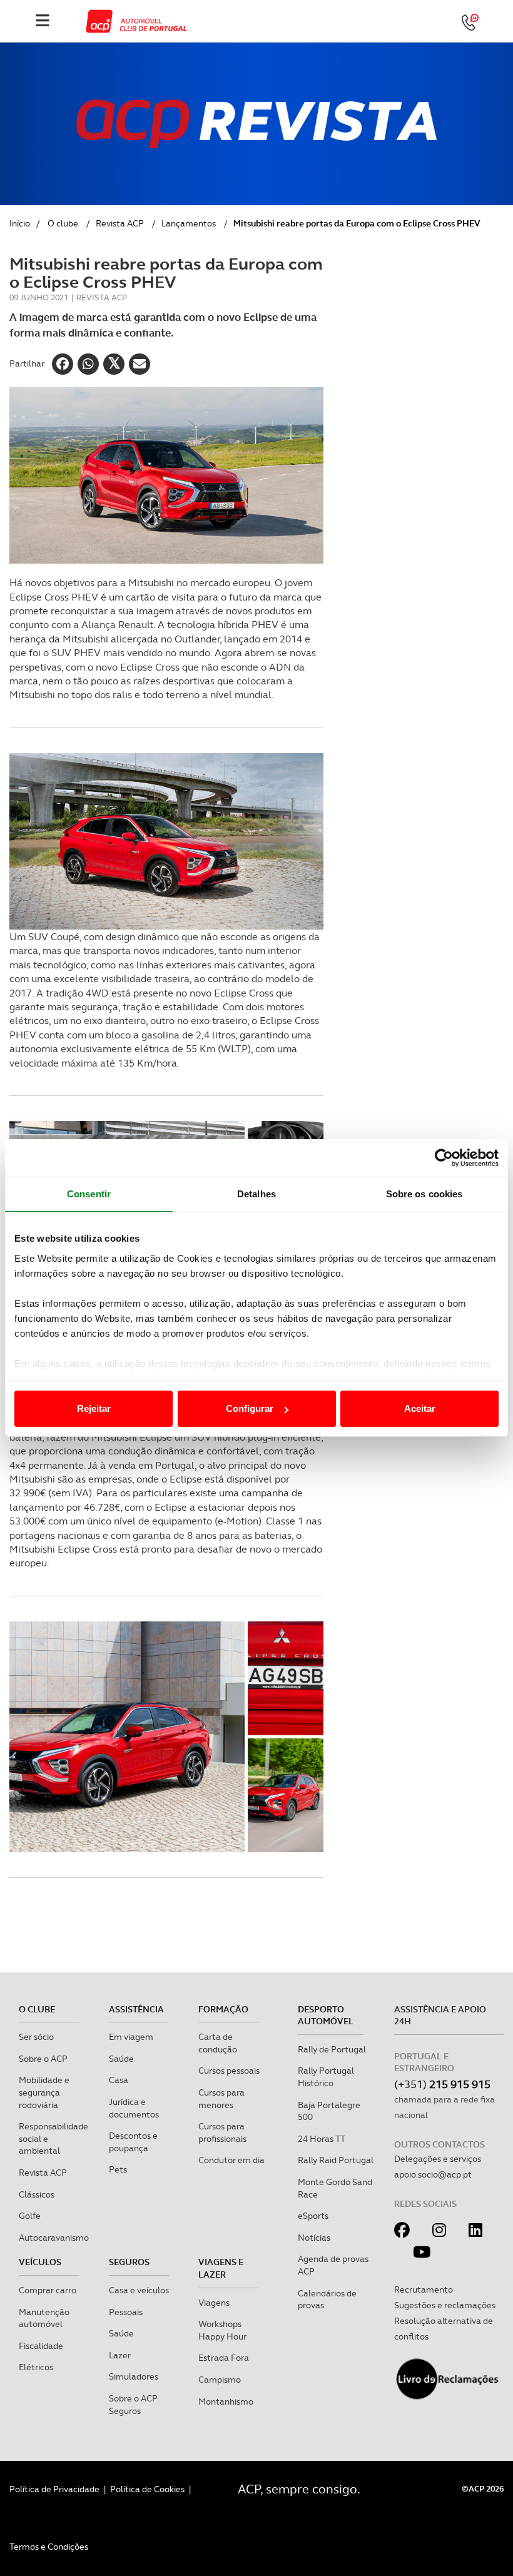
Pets (118, 2169)
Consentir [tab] (89, 1194)
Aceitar (420, 1408)
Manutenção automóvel (44, 2318)
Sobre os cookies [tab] (424, 1194)
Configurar (250, 1408)
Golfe (30, 2216)
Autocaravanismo (54, 2238)
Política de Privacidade (54, 2489)
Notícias (314, 2238)
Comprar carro (48, 2290)
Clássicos (37, 2194)
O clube (63, 223)
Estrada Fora (224, 2358)
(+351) (442, 2084)
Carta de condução (218, 2043)
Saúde (121, 2059)
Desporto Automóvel (326, 2016)
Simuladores (134, 2376)
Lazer (120, 2355)
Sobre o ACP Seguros (133, 2405)
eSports (313, 2216)
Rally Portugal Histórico (326, 2077)
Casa (119, 2080)
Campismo (220, 2380)
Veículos (40, 2262)
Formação (223, 2009)
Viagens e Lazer (221, 2268)
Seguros (129, 2262)
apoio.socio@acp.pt (433, 2174)
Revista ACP (120, 223)
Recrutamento (424, 2289)
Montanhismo (226, 2401)
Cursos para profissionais (222, 2132)
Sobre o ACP (43, 2059)
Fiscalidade (41, 2346)
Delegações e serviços (438, 2159)
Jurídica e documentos (134, 2108)
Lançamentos (189, 223)
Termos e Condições (49, 2547)
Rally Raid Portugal (336, 2160)
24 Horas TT (322, 2139)
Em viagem (131, 2037)
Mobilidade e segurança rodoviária (44, 2092)
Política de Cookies (147, 2489)
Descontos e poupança (133, 2142)
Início (20, 223)
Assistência (136, 2009)
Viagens (214, 2303)
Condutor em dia (231, 2160)
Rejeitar (94, 1408)
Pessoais (126, 2312)
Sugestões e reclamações (445, 2305)
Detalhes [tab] (256, 1194)
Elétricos (36, 2367)
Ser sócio (36, 2037)
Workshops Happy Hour (222, 2330)
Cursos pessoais (229, 2071)
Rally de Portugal (332, 2049)
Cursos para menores (221, 2099)
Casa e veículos (139, 2290)
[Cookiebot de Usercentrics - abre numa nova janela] (444, 1158)
